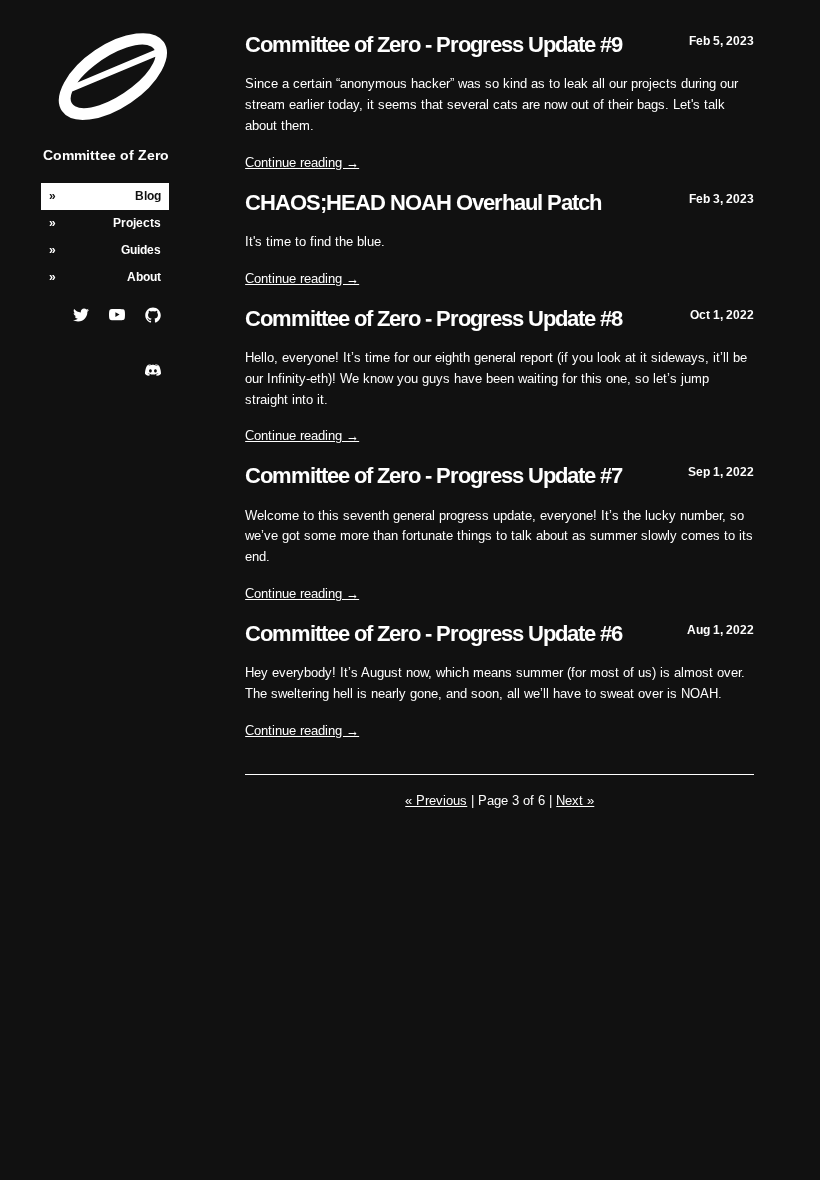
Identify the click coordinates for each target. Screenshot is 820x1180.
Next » (575, 800)
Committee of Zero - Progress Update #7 (433, 475)
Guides (141, 250)
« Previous (436, 800)
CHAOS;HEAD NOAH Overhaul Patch (423, 202)
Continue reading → (302, 162)
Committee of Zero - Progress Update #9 (433, 44)
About (144, 277)
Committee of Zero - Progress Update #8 (433, 318)
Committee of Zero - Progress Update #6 (433, 633)
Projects (137, 223)
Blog (148, 196)
